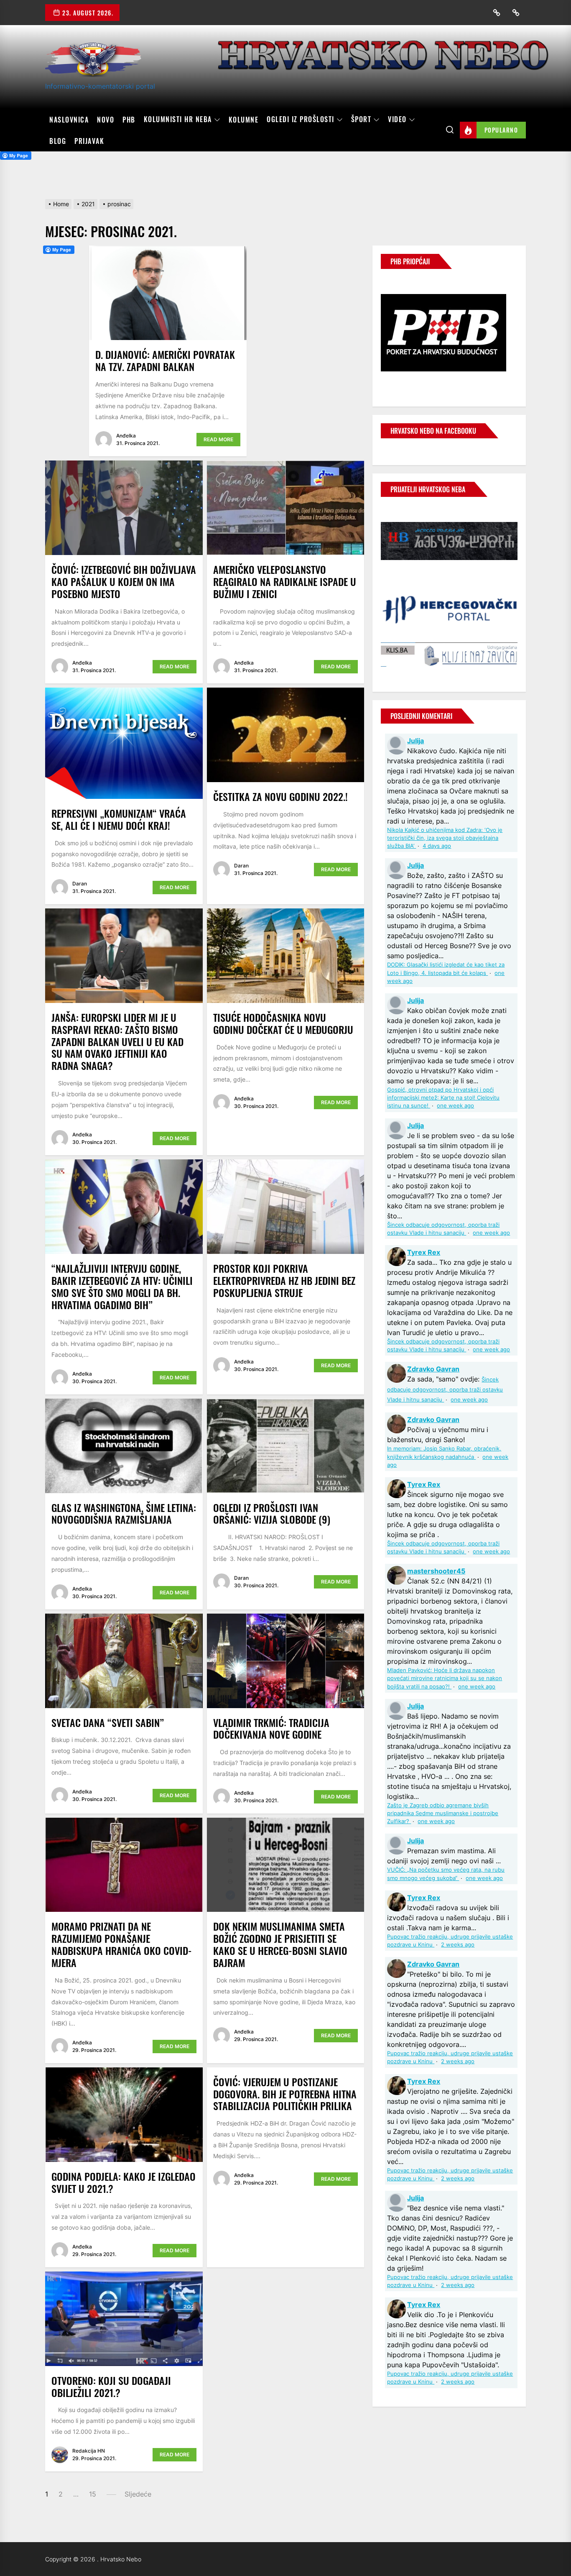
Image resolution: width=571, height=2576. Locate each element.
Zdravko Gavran (433, 1369)
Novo (106, 120)
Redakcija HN (89, 2451)
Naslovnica (69, 120)
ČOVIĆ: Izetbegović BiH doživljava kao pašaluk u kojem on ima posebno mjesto (124, 581)
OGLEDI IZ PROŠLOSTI (301, 120)
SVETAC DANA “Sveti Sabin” (108, 1722)
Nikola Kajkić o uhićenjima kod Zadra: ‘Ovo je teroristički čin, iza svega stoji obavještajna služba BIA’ (445, 838)
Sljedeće (138, 2494)
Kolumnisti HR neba (178, 120)
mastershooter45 (436, 1571)
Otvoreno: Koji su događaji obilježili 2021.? (111, 2386)
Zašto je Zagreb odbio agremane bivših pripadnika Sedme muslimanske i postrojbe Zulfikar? (443, 1813)
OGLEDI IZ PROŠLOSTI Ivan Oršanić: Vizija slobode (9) (272, 1513)
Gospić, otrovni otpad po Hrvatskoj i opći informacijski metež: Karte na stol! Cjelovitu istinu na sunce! (443, 1098)
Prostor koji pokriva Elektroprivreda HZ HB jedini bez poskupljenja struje (284, 1280)
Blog (58, 141)
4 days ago (437, 846)
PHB (129, 120)
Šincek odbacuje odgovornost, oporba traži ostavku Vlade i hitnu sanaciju (445, 1390)
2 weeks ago (458, 1945)
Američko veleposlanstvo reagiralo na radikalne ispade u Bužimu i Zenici (285, 581)
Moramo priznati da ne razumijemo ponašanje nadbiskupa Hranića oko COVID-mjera (122, 1944)
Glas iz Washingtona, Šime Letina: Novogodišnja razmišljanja (124, 1513)
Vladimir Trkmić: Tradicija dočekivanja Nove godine (271, 1728)
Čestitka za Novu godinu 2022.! (280, 796)
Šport (361, 120)
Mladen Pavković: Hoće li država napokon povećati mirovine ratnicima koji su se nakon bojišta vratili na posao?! (445, 1678)
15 (93, 2494)
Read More (218, 439)
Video (397, 120)
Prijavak (89, 141)
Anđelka (126, 436)
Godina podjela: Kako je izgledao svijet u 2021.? (124, 2182)
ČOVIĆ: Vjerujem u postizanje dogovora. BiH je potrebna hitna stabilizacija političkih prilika (285, 2094)
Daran (80, 884)
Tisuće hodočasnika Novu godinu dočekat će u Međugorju (283, 1023)
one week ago (455, 1106)
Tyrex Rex (424, 1252)
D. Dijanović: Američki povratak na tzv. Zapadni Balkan (165, 360)
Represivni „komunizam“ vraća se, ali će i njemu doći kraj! (119, 819)
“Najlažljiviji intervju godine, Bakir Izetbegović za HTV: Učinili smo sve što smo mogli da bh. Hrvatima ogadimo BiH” (122, 1286)
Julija (416, 741)
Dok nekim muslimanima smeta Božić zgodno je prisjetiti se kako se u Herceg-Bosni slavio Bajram (280, 1944)
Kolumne (244, 120)
